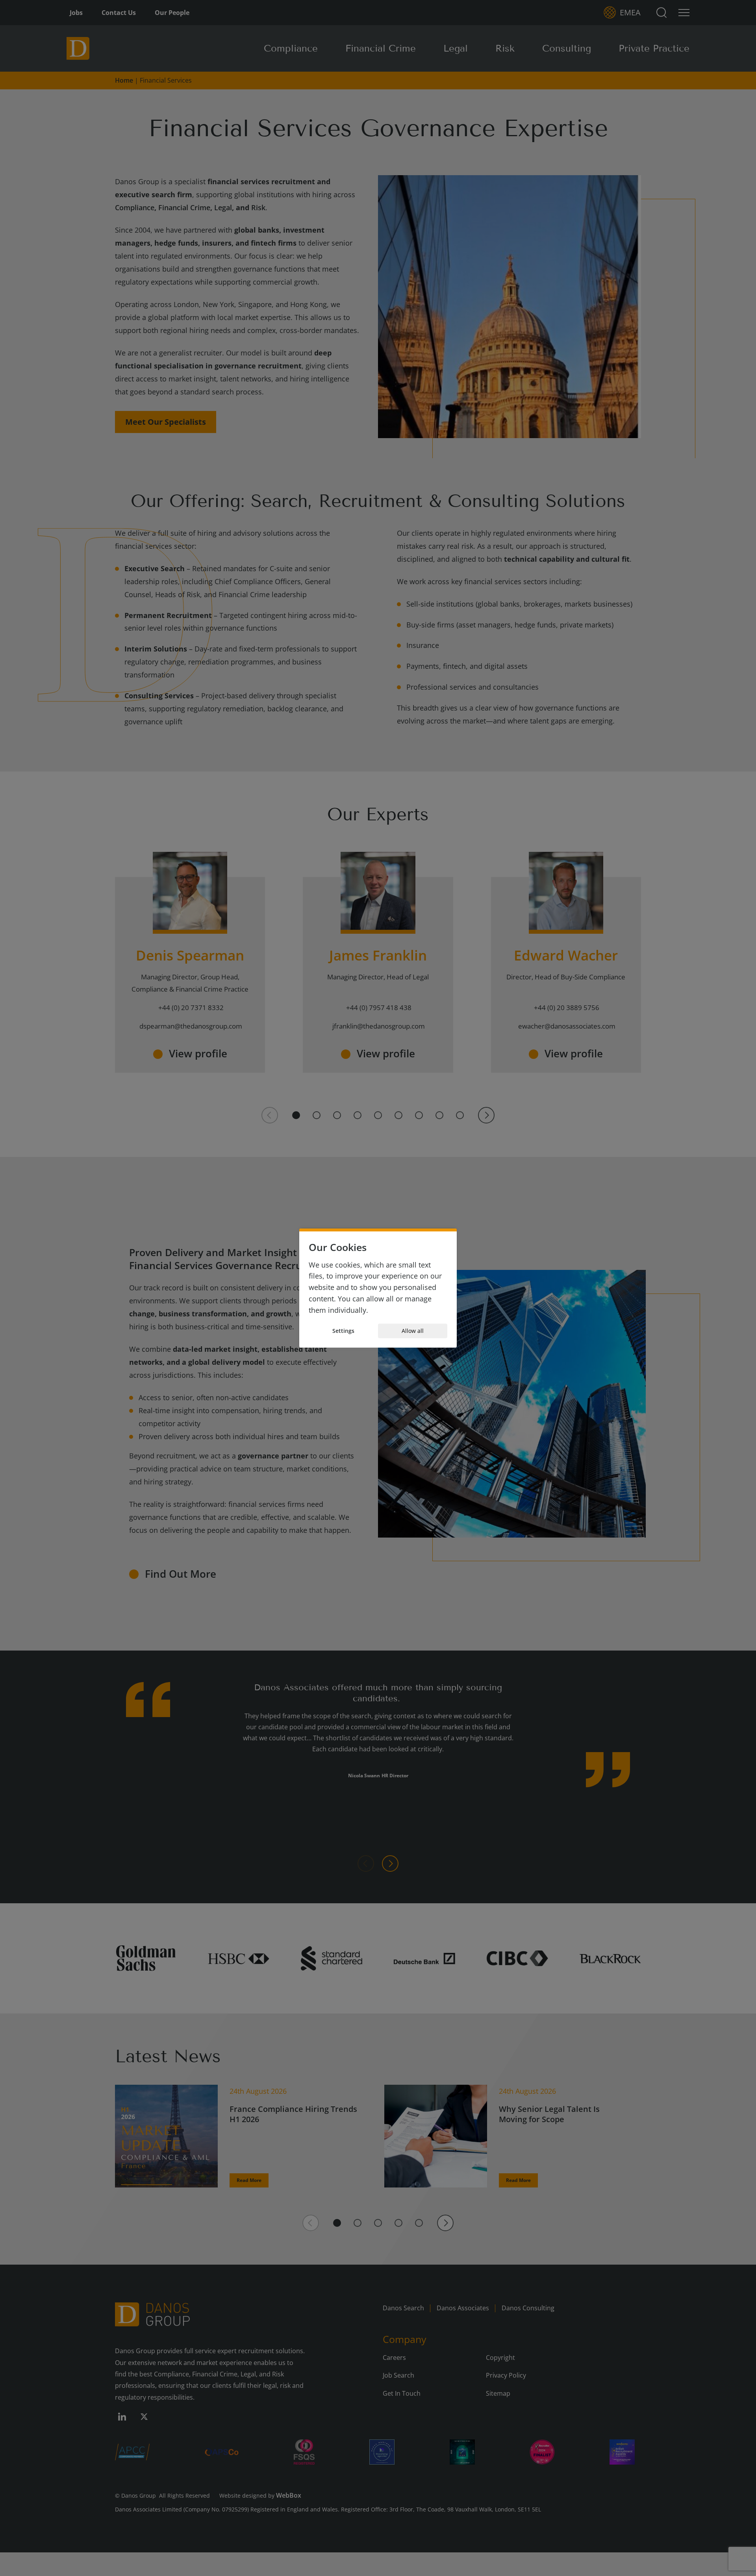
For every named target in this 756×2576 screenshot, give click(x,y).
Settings (343, 1331)
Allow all (413, 1331)
